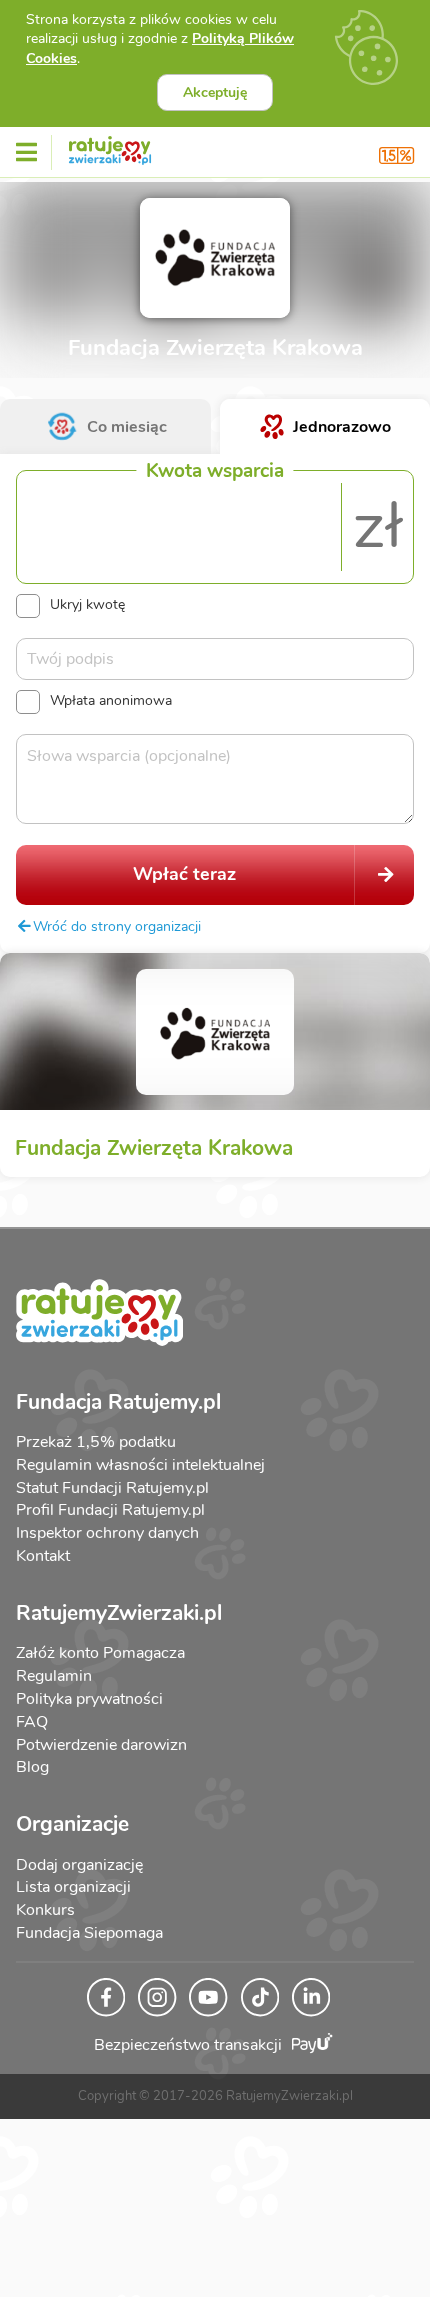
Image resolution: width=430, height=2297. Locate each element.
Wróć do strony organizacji (117, 926)
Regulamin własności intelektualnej (140, 1465)
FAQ (32, 1722)
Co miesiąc (127, 427)
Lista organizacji (73, 1887)
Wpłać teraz (184, 874)
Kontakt (43, 1556)
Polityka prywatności (89, 1699)
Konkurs (45, 1910)
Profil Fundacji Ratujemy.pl (110, 1510)
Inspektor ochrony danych (107, 1533)
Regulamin (54, 1676)
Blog (32, 1767)
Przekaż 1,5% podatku (96, 1442)
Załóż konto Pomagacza (100, 1653)
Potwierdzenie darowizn (101, 1745)
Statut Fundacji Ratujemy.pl (112, 1488)
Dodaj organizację (79, 1865)
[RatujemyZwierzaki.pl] (110, 147)
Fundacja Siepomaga (89, 1933)
